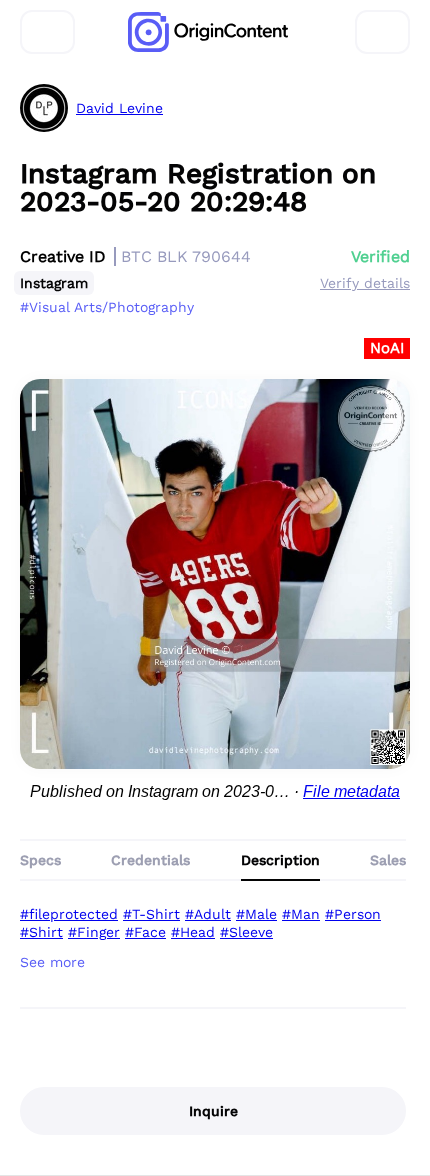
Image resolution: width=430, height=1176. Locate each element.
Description (280, 860)
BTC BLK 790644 (186, 256)
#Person (353, 914)
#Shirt (41, 932)
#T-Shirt (151, 914)
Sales (388, 860)
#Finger (94, 932)
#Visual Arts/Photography (107, 307)
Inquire (213, 1111)
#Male (256, 914)
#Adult (208, 914)
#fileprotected (69, 914)
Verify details (365, 283)
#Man (301, 914)
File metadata (351, 791)
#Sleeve (246, 932)
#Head (193, 932)
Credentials (150, 860)
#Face (145, 932)
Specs (40, 860)
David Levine (119, 108)
